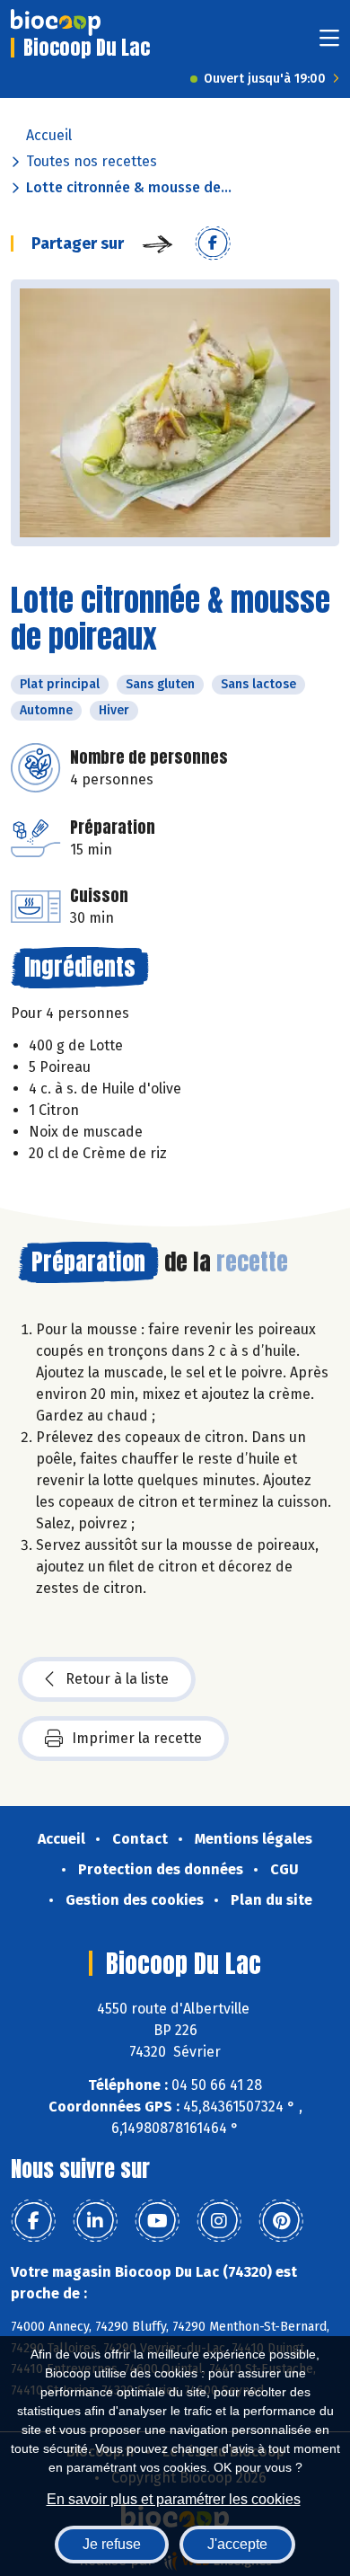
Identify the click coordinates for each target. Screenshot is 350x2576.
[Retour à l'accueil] (56, 22)
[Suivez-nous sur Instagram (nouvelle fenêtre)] (219, 2221)
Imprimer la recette (137, 1738)
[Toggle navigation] (329, 44)
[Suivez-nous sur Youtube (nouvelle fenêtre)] (157, 2221)
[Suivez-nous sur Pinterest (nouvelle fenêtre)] (281, 2221)
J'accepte (237, 2544)
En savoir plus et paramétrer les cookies (174, 2499)
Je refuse (112, 2544)
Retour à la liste (117, 1679)
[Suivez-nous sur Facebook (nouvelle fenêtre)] (33, 2221)
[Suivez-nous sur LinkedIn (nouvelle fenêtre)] (95, 2221)
